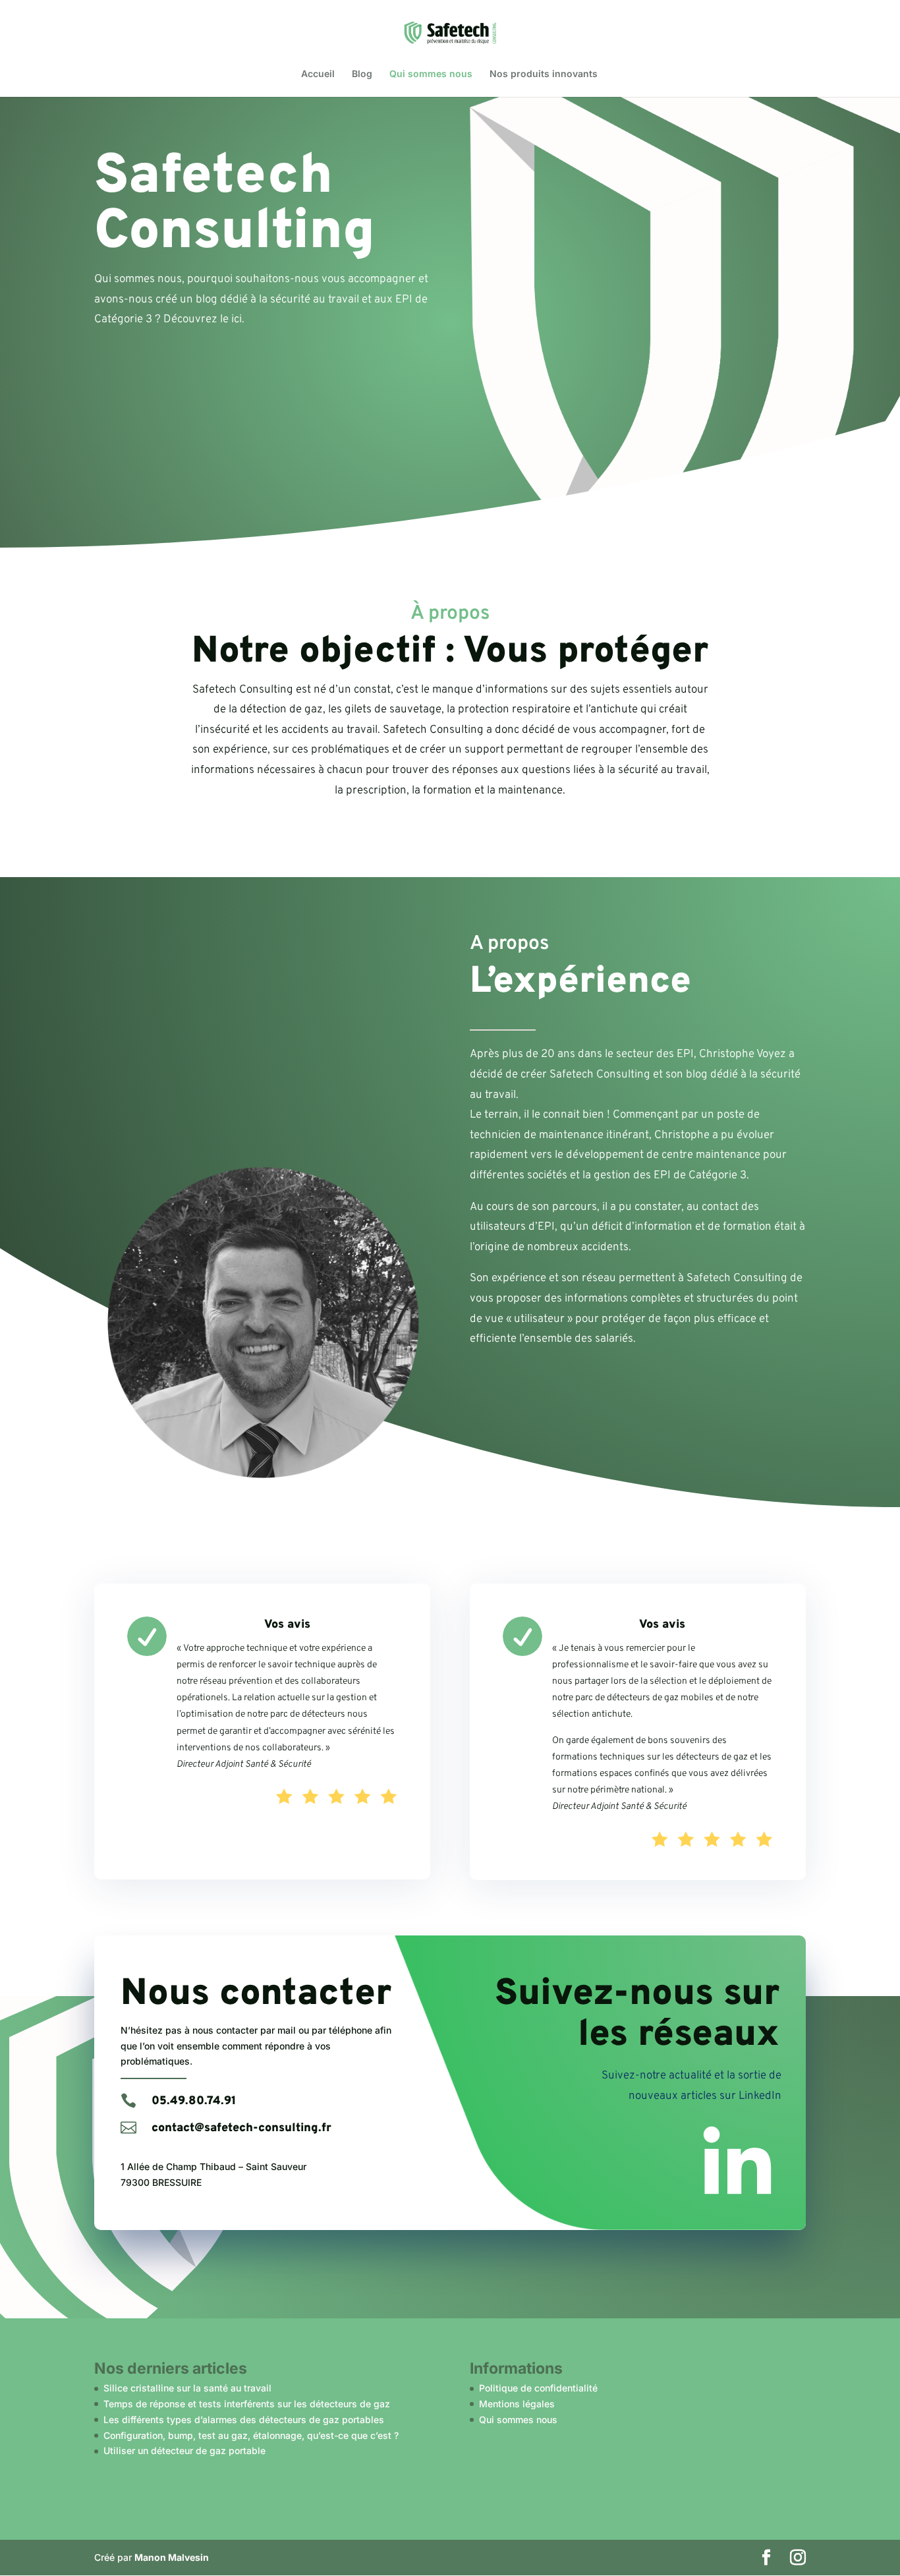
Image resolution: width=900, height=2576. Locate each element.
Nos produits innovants (544, 74)
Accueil (318, 74)
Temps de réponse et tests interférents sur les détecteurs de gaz (247, 2404)
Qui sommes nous (431, 74)
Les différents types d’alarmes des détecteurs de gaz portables (244, 2419)
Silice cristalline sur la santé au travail (187, 2388)
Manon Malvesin (172, 2557)
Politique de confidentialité (538, 2388)
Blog (362, 74)
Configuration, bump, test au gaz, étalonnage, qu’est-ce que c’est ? (251, 2435)
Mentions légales (517, 2404)
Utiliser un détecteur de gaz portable (184, 2450)
